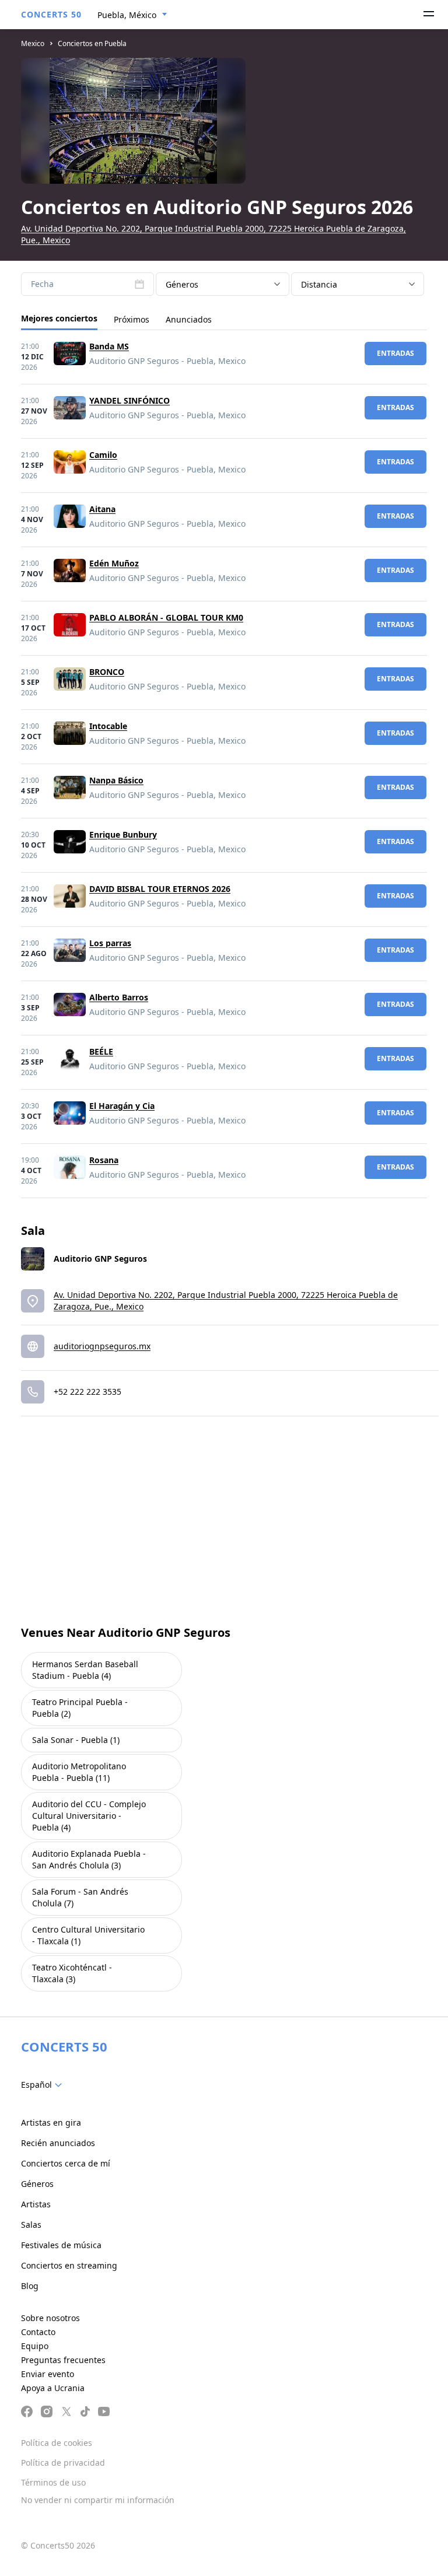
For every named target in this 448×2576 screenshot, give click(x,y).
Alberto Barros (119, 997)
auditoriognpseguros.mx (102, 1346)
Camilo (103, 455)
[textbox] (44, 2085)
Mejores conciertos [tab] (59, 318)
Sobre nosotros (50, 2318)
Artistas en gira (51, 2122)
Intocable (108, 726)
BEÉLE (101, 1051)
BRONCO (107, 672)
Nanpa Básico (116, 780)
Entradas (395, 353)
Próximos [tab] (132, 319)
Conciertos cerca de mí (66, 2163)
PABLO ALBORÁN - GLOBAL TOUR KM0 (166, 617)
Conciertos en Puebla (92, 43)
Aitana (102, 509)
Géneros (37, 2184)
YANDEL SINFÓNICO (129, 400)
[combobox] (132, 15)
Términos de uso (53, 2482)
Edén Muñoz (114, 563)
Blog (30, 2286)
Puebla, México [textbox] (127, 15)
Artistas (36, 2204)
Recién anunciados (58, 2143)
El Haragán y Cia (122, 1106)
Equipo (35, 2346)
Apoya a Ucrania (53, 2388)
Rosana (104, 1160)
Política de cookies (57, 2443)
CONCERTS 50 (51, 14)
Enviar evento (48, 2374)
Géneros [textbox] (182, 284)
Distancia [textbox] (319, 284)
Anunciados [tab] (189, 319)
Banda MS (109, 346)
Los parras (110, 943)
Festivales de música (61, 2245)
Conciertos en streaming (69, 2265)
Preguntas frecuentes (63, 2360)
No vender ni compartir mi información (98, 2500)
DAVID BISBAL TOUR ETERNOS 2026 (160, 889)
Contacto (38, 2332)
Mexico (33, 43)
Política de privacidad (63, 2463)
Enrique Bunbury (123, 834)
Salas (31, 2225)
